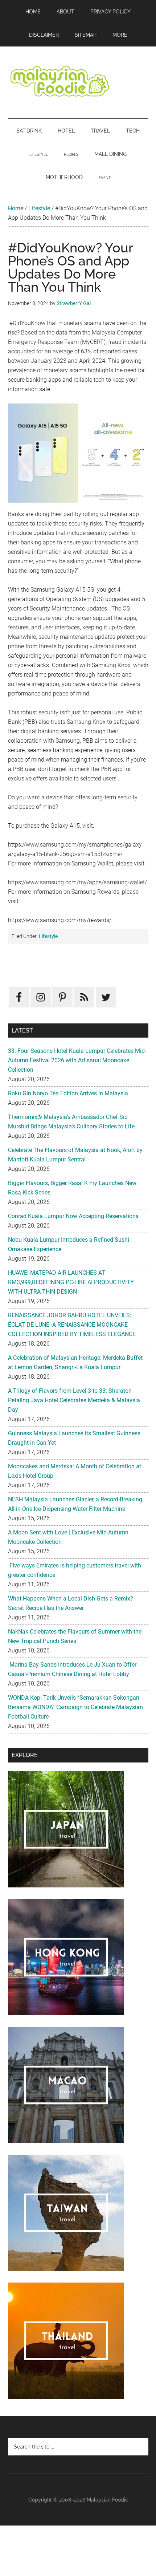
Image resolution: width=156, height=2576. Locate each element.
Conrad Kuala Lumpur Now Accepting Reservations (73, 1216)
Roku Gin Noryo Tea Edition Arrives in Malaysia (68, 1093)
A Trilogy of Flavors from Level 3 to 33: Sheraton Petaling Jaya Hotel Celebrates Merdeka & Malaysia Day (74, 1400)
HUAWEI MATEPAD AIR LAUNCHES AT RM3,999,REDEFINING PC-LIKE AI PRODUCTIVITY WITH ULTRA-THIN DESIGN (71, 1282)
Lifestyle (39, 208)
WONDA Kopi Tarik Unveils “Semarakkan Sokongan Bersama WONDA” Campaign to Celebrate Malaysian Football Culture (75, 1707)
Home (16, 208)
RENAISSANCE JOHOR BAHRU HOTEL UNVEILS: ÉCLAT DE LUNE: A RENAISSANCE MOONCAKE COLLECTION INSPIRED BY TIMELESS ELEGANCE (72, 1325)
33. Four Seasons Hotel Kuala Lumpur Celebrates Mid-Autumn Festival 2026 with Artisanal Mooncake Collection (77, 1060)
